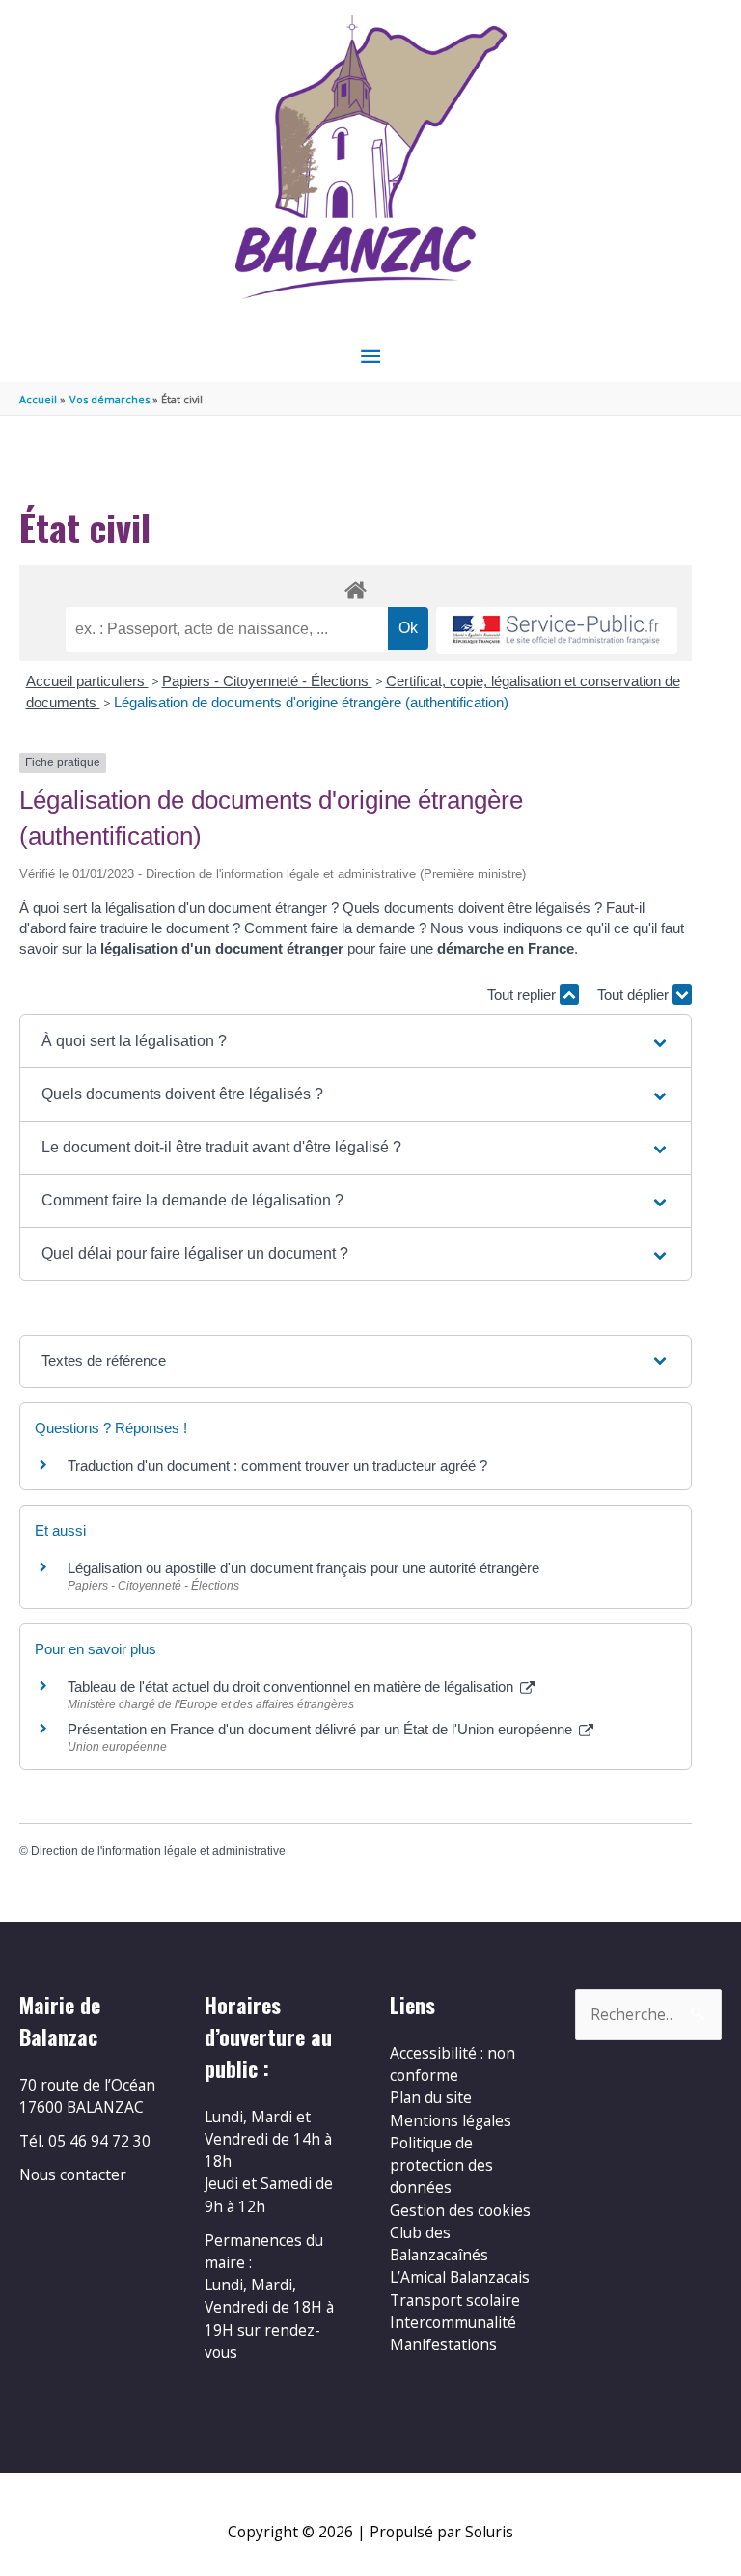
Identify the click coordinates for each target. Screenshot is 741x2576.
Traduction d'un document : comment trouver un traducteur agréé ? (277, 1466)
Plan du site (431, 2097)
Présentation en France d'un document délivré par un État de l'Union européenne (322, 1729)
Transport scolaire (455, 2300)
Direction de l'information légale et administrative (158, 1851)
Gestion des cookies (460, 2210)
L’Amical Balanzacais (460, 2277)
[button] (356, 1041)
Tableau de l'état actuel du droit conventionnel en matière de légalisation (292, 1687)
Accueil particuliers (87, 681)
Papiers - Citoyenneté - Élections (267, 681)
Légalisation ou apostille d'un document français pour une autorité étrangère (303, 1568)
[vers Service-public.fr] (557, 631)
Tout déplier (635, 995)
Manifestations (443, 2344)
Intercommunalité (453, 2322)
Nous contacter (73, 2174)
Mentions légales (451, 2120)
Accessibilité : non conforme (453, 2064)
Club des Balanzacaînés (439, 2244)
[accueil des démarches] (356, 587)
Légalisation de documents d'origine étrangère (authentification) (311, 702)
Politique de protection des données (441, 2165)
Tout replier (523, 995)
